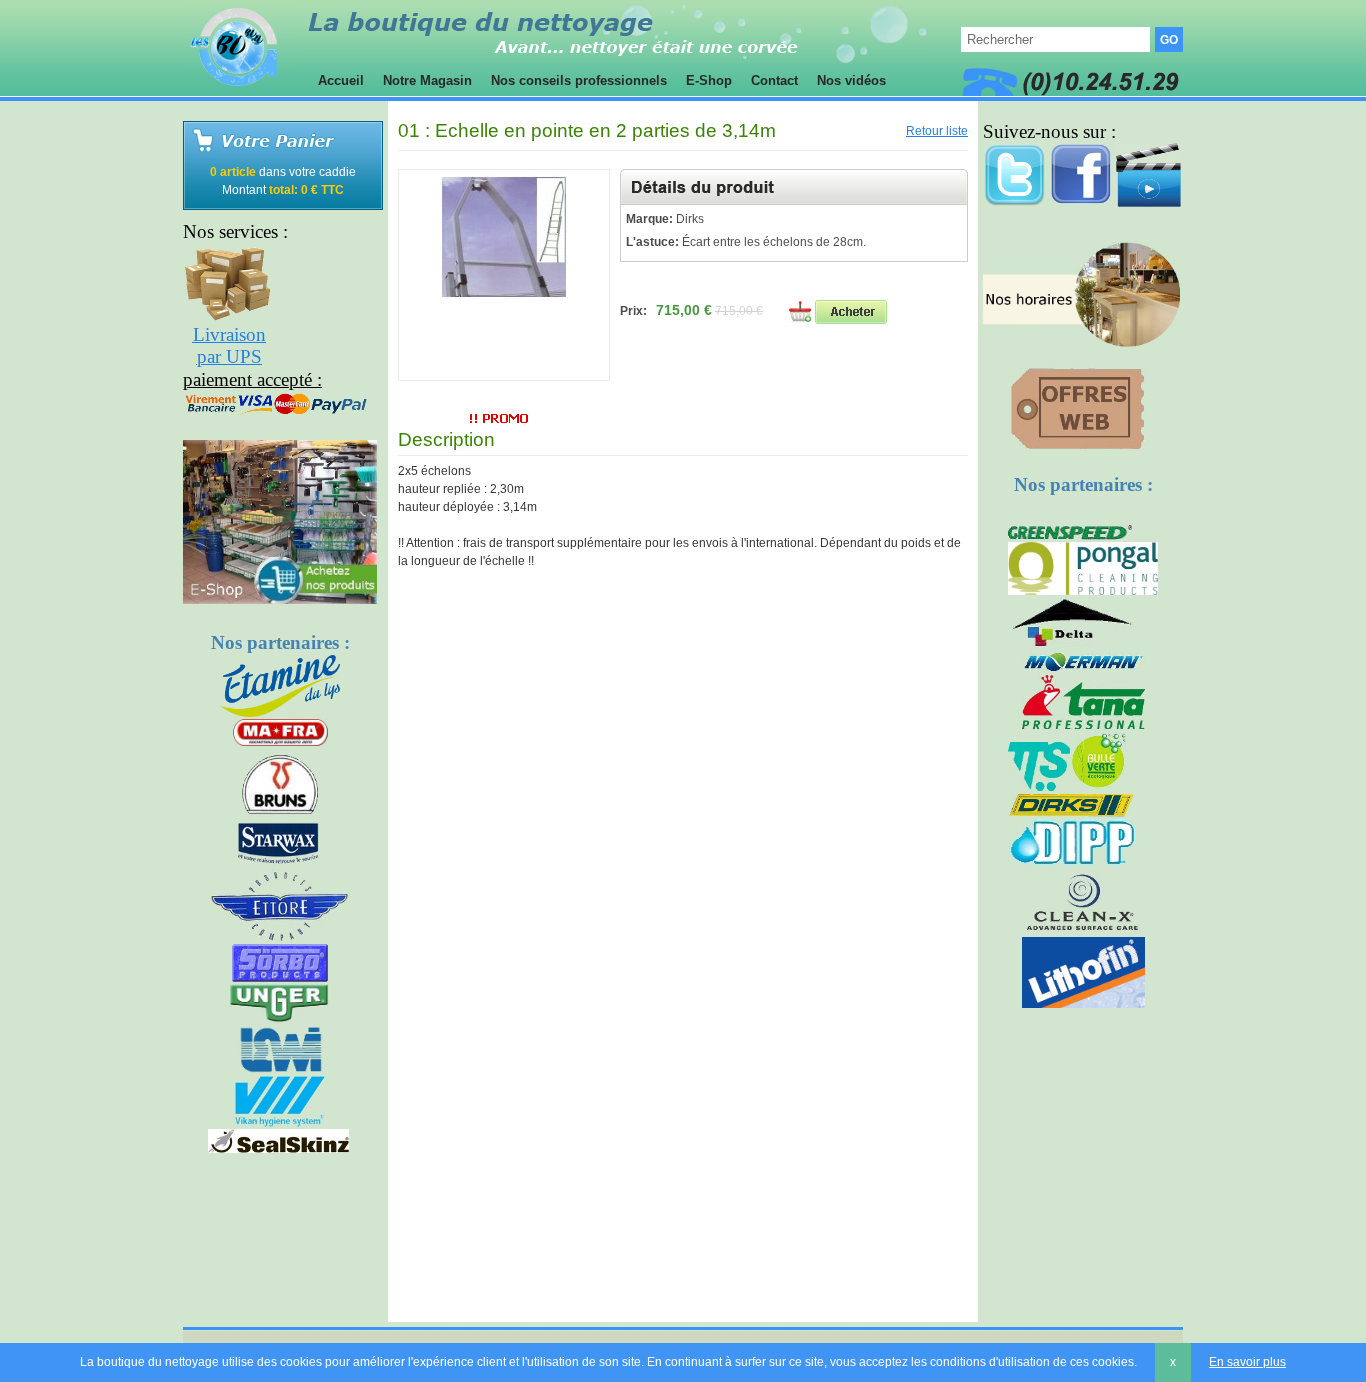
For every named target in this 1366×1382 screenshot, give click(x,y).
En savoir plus (1247, 1362)
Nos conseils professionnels (579, 80)
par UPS (229, 356)
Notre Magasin (427, 80)
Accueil (341, 80)
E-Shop (709, 80)
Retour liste (937, 131)
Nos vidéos (851, 80)
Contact (774, 80)
